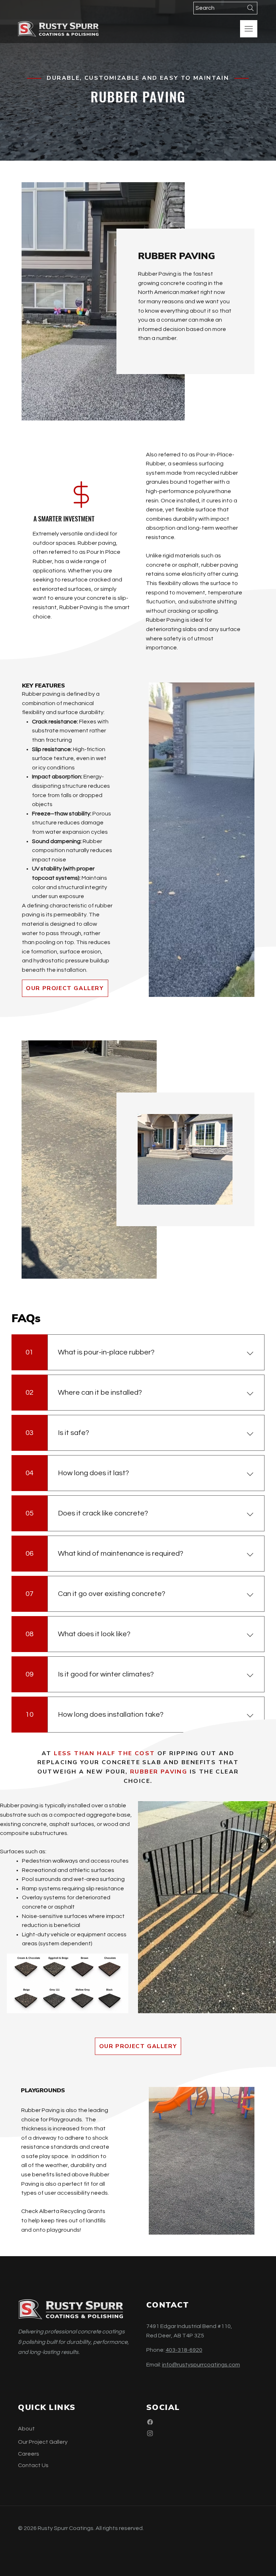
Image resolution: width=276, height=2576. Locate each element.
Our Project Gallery (43, 2442)
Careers (29, 2454)
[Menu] (249, 29)
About (26, 2429)
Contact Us (33, 2465)
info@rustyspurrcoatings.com (201, 2365)
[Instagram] (150, 2433)
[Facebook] (150, 2422)
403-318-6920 (184, 2350)
